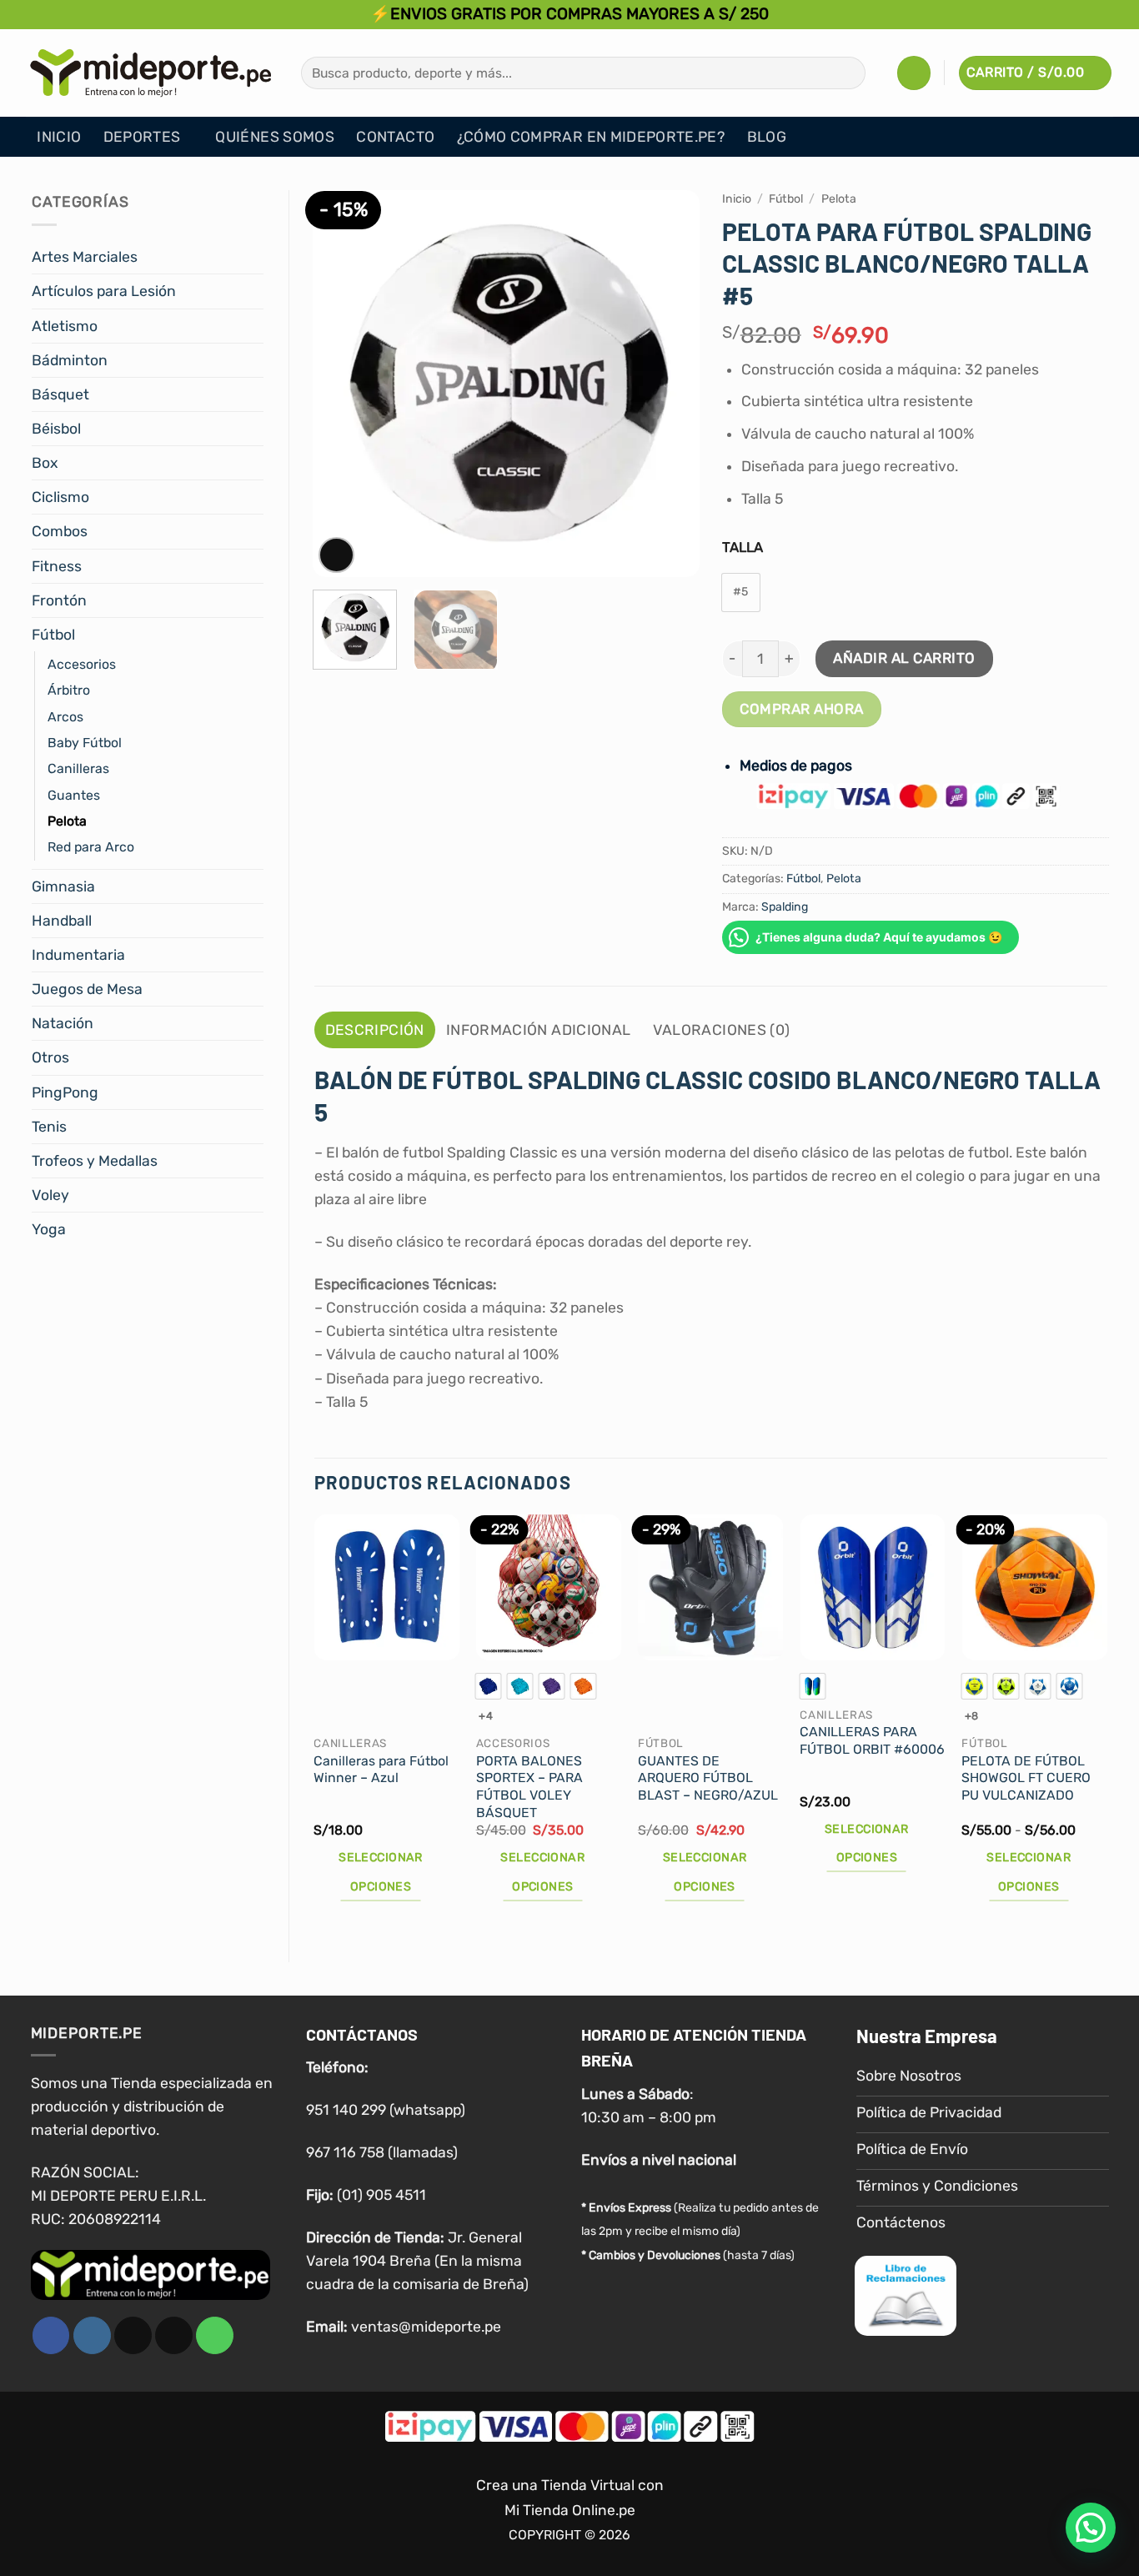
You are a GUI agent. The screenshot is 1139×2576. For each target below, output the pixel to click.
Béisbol (56, 429)
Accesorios (82, 664)
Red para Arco (91, 847)
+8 (972, 1716)
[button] (914, 73)
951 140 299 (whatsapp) (386, 2110)
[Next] (670, 384)
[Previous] (341, 384)
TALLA (743, 547)
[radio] (741, 593)
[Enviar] (847, 73)
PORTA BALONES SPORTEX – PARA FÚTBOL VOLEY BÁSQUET (529, 1787)
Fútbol (53, 635)
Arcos (65, 717)
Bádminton (70, 360)
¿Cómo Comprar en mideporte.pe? (591, 137)
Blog (767, 137)
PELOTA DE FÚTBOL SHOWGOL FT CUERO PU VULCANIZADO (1026, 1778)
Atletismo (65, 326)
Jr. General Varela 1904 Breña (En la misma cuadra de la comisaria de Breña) (417, 2261)
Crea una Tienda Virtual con (570, 2485)
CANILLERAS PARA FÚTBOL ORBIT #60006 (872, 1740)
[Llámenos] (215, 2335)
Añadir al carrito (904, 658)
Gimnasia (63, 886)
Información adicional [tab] (538, 1030)
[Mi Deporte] (151, 73)
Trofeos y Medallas (95, 1161)
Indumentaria (78, 955)
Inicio (59, 137)
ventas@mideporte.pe (426, 2327)
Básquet (60, 394)
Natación (63, 1023)
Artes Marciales (85, 257)
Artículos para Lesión (104, 291)
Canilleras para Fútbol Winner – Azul (381, 1770)
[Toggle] (253, 257)
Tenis (49, 1127)
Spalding (785, 907)
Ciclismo (60, 497)
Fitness (57, 566)
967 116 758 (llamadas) (382, 2152)
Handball (62, 921)
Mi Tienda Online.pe (570, 2510)
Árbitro (69, 690)
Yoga (49, 1229)
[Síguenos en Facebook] (51, 2335)
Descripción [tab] (375, 1030)
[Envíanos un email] (174, 2335)
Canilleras (78, 768)
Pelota (67, 821)
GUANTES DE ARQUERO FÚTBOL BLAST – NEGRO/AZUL (708, 1778)
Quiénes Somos (275, 137)
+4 (486, 1716)
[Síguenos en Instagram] (92, 2335)
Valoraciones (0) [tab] (722, 1030)
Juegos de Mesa (87, 989)
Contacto (395, 137)
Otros (50, 1057)
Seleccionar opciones (381, 1872)
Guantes (74, 795)
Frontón (59, 600)
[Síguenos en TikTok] (133, 2335)
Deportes (142, 137)
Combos (60, 531)
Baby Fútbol (85, 743)
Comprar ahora (802, 709)
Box (45, 463)
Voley (50, 1195)
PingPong (65, 1092)
